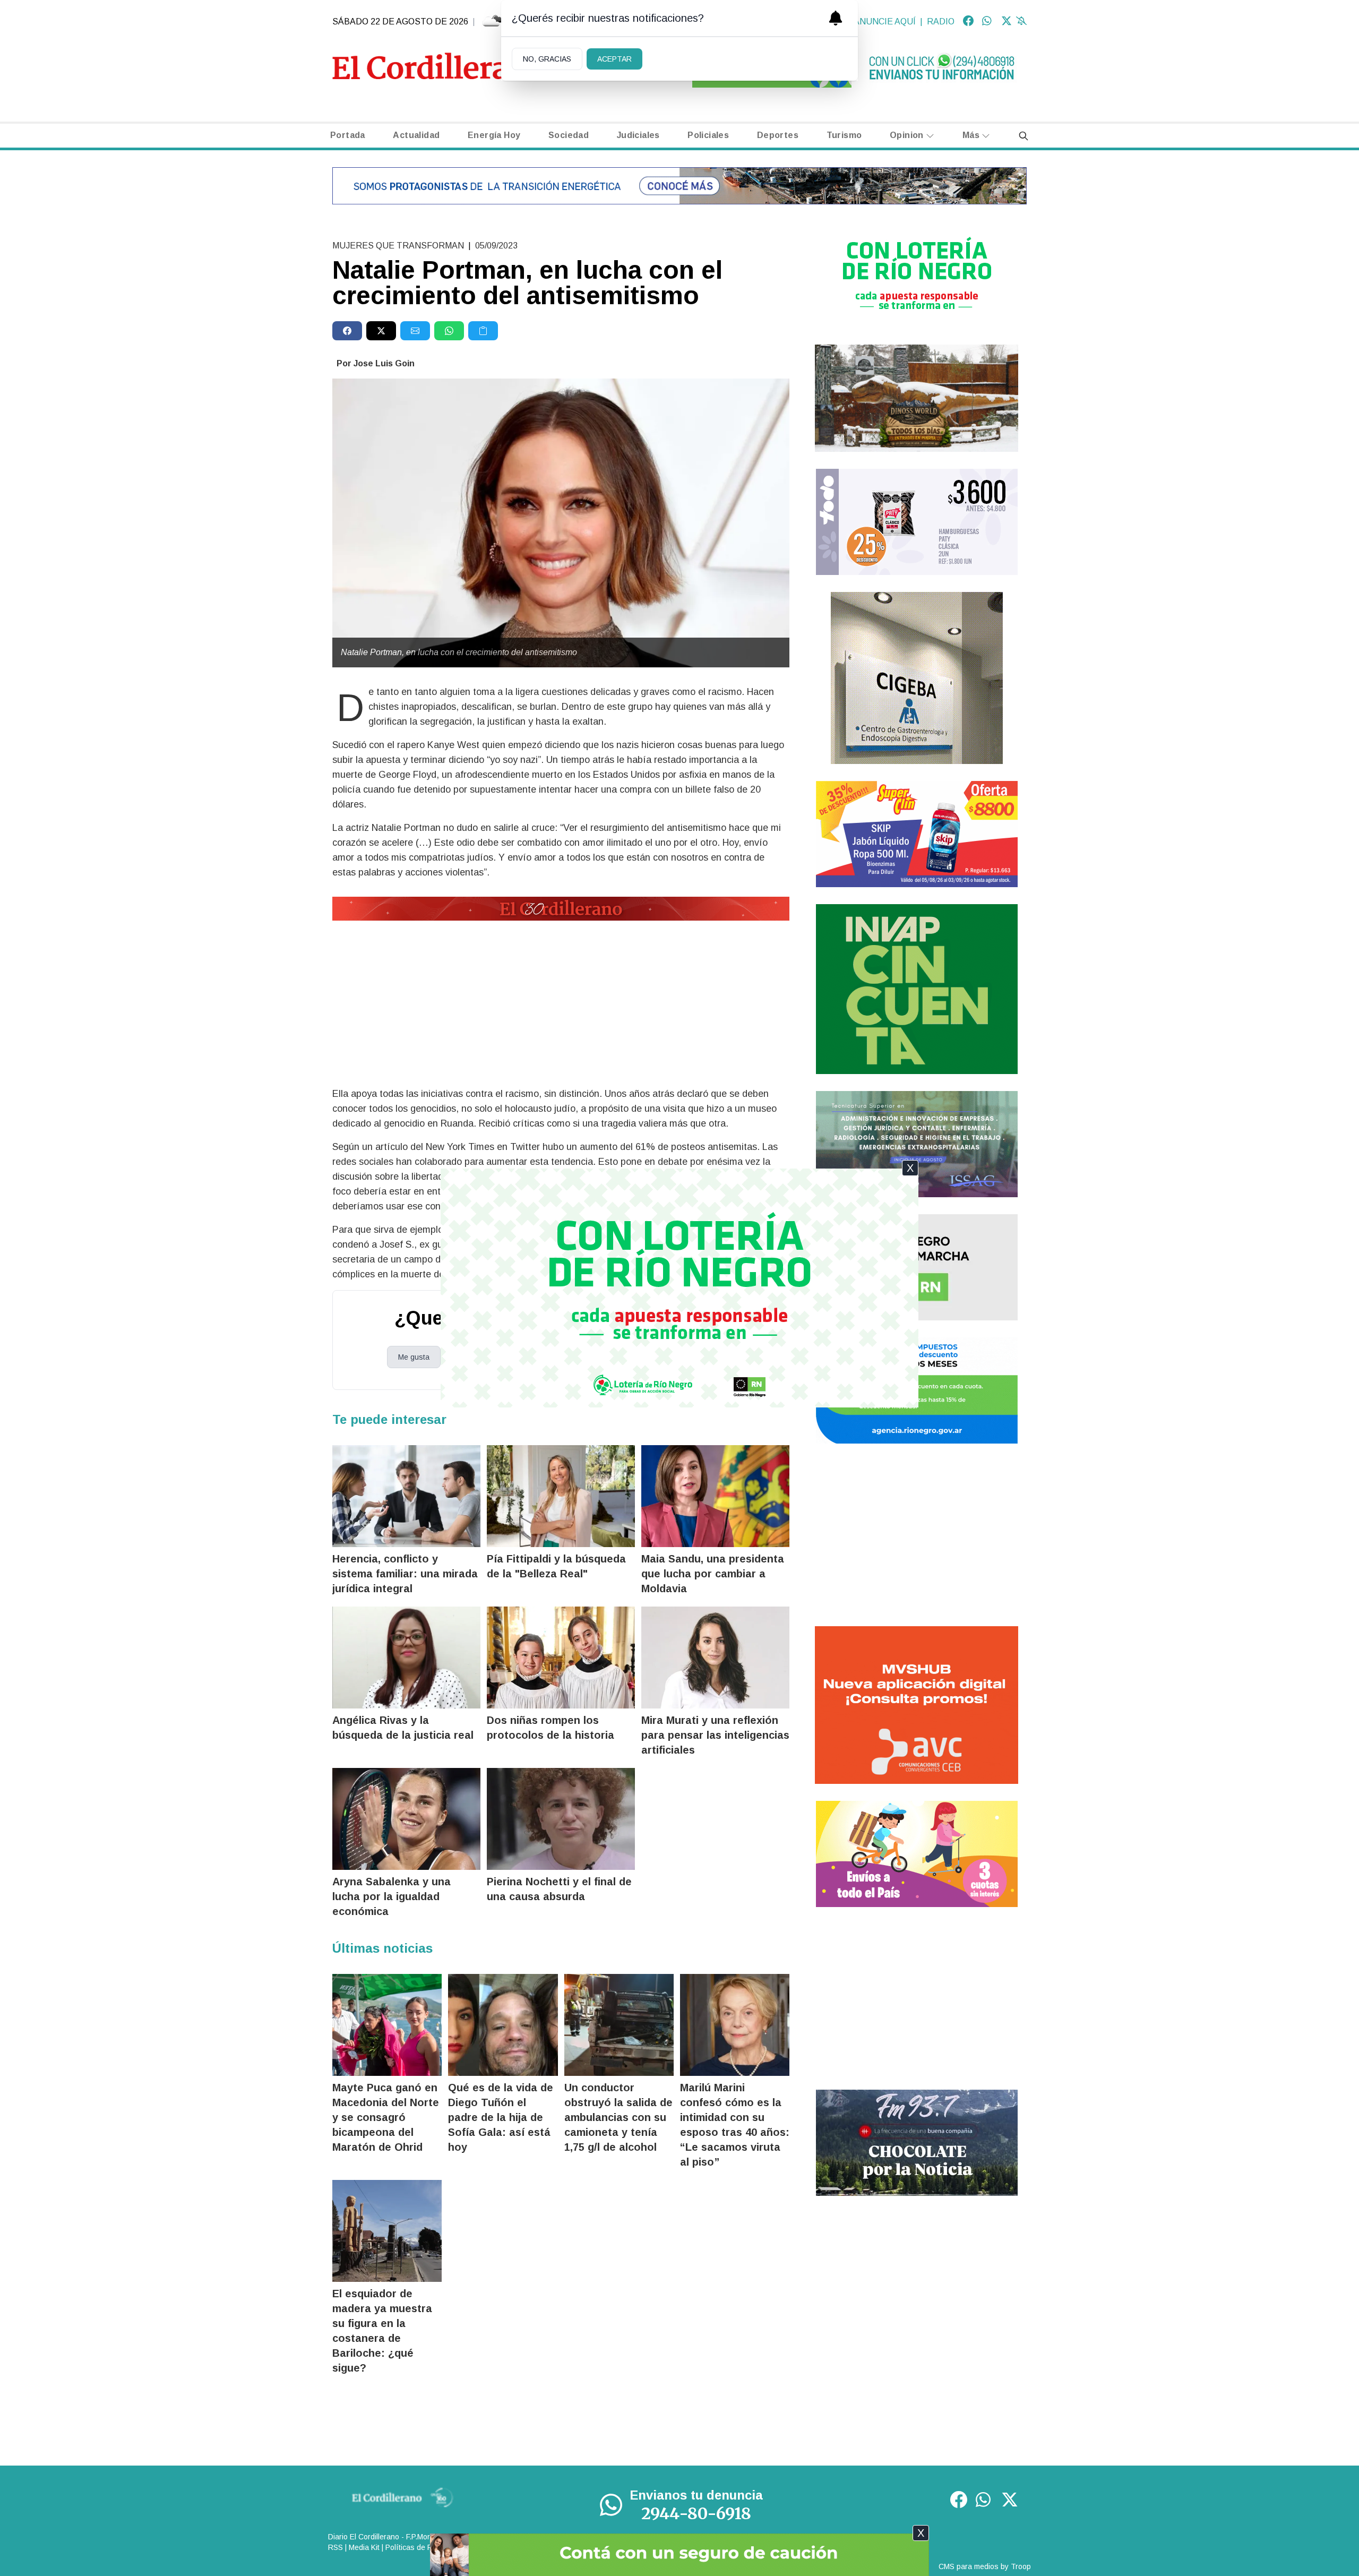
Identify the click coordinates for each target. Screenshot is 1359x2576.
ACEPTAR (614, 59)
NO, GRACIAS (547, 59)
